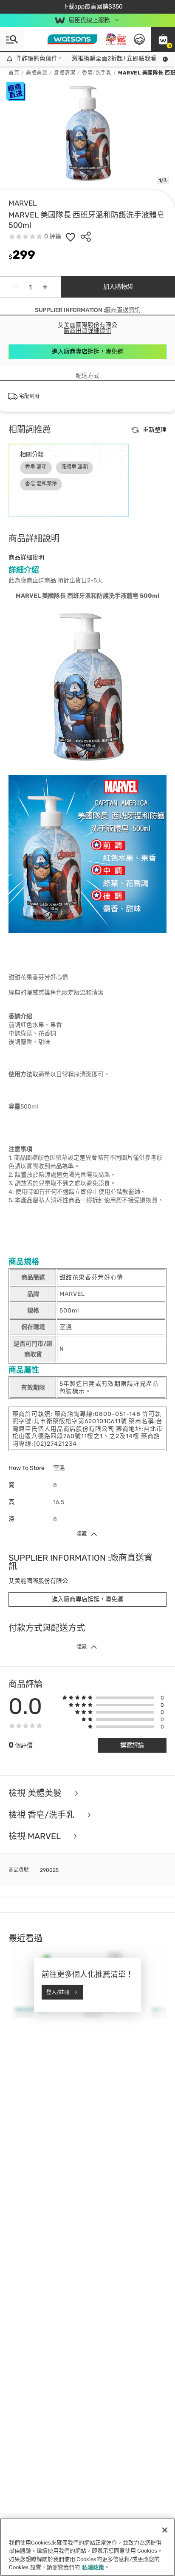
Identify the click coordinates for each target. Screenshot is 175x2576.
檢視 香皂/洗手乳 (42, 1815)
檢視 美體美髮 (36, 1793)
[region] (87, 2547)
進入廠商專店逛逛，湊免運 (87, 351)
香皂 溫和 (36, 467)
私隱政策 (93, 2567)
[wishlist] (71, 237)
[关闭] (165, 2530)
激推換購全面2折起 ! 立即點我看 (105, 59)
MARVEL (23, 203)
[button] (163, 39)
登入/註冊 (58, 1992)
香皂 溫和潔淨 (41, 484)
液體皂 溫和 (75, 467)
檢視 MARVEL (35, 1836)
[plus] (45, 287)
